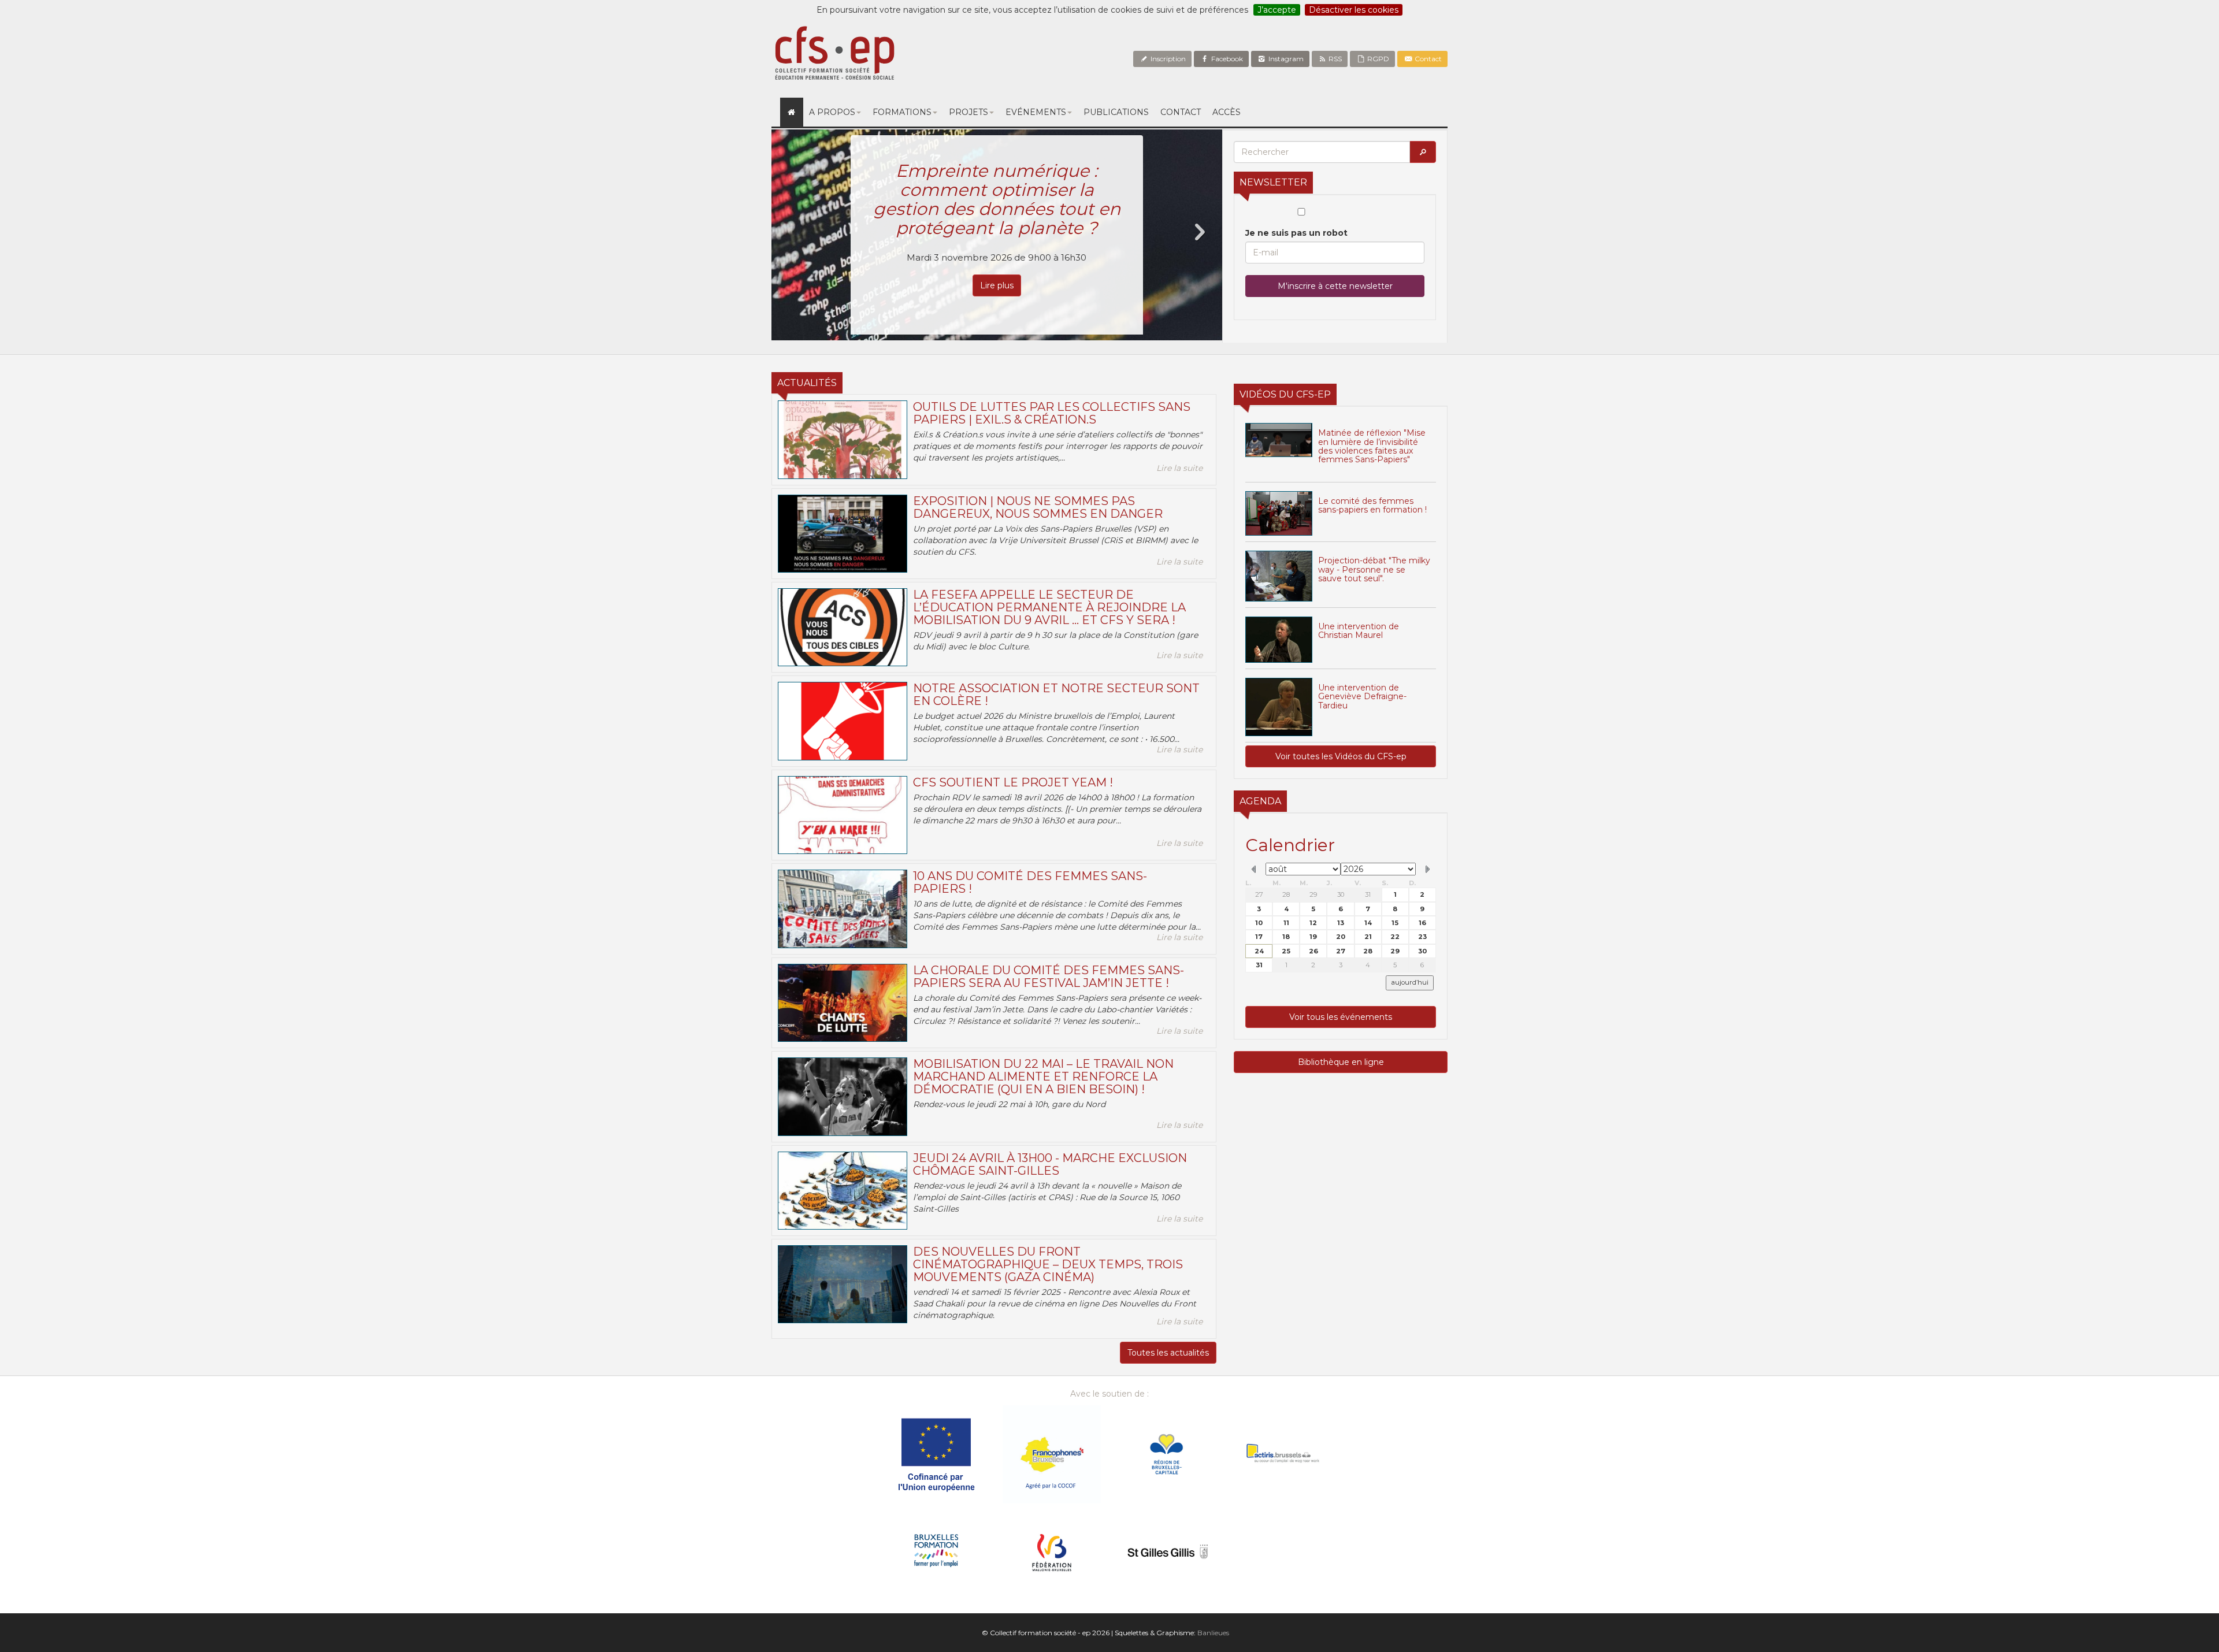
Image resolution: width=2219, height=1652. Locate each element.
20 (1341, 937)
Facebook (1226, 59)
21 (1368, 937)
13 (1341, 923)
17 (1259, 937)
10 (1259, 923)
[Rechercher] (1423, 152)
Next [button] (1199, 232)
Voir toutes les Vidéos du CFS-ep (1341, 756)
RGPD (1377, 59)
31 (1368, 894)
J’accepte (1277, 10)
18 (1286, 937)
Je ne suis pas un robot (1296, 233)
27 (1259, 894)
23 (1422, 937)
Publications (1116, 112)
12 (1313, 923)
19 (1313, 937)
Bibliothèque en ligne (1341, 1062)
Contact (1427, 59)
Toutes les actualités (1168, 1353)
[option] (997, 235)
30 (1341, 894)
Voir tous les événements (1341, 1017)
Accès (1227, 112)
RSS (1334, 59)
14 (1368, 923)
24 (1259, 951)
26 (1313, 951)
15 (1395, 923)
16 (1422, 923)
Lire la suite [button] (1179, 468)
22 (1395, 937)
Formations (902, 112)
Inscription (1167, 59)
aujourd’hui (1410, 982)
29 (1313, 894)
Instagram (1285, 59)
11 (1286, 923)
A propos (832, 112)
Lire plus (997, 247)
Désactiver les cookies (1354, 10)
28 (1286, 894)
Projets (969, 112)
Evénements (1036, 112)
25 (1286, 951)
